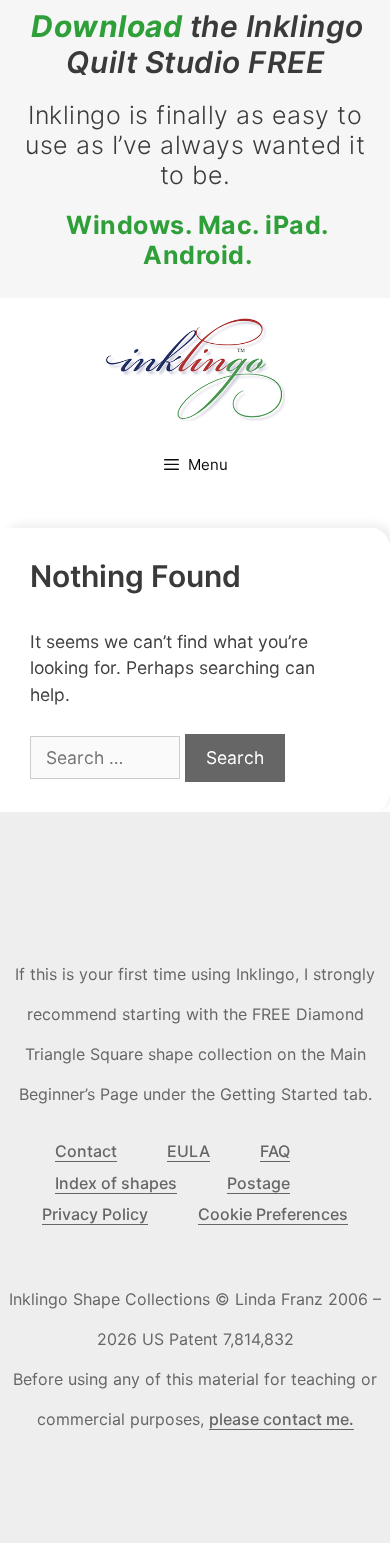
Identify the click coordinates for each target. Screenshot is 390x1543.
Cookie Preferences (273, 1214)
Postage (258, 1183)
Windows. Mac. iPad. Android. (197, 240)
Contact (86, 1151)
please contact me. (281, 1419)
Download (106, 26)
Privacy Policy (95, 1214)
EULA (188, 1151)
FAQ (275, 1151)
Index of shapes (116, 1183)
